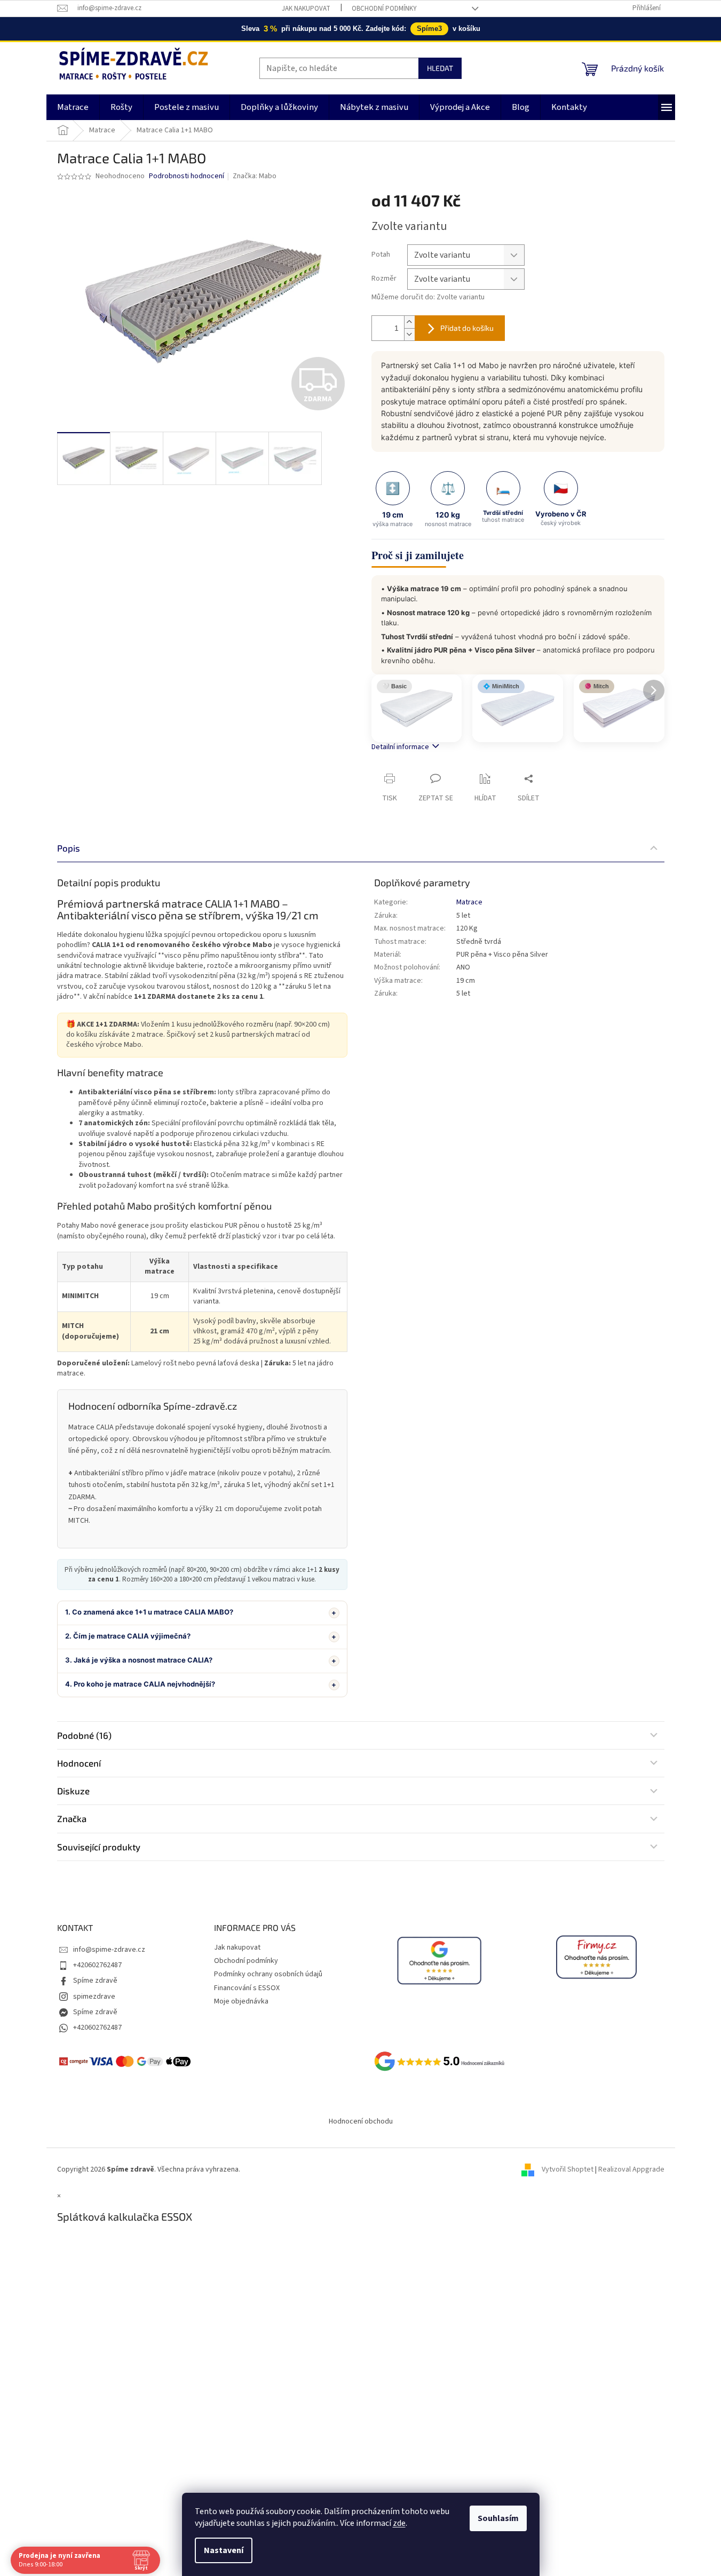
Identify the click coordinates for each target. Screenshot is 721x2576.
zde (399, 2523)
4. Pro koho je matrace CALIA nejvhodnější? (140, 1684)
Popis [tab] (69, 848)
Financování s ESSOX (247, 1988)
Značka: (255, 176)
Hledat (440, 68)
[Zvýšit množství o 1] (409, 322)
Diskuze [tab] (73, 1791)
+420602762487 (97, 1965)
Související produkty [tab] (99, 1847)
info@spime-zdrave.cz (109, 1950)
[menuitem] (73, 107)
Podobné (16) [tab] (84, 1735)
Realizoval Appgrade (631, 2169)
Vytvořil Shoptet (568, 2169)
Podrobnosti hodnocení (187, 176)
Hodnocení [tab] (79, 1763)
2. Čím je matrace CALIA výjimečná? (128, 1636)
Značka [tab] (72, 1818)
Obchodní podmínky (384, 9)
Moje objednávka (241, 2001)
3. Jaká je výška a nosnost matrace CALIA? (139, 1660)
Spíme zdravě (95, 1981)
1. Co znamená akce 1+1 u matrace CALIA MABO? (149, 1612)
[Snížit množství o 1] (409, 334)
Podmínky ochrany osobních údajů (268, 1974)
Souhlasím (498, 2518)
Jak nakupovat (306, 9)
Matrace (469, 902)
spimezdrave (94, 1997)
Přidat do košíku (467, 328)
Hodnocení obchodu (361, 2121)
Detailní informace (400, 747)
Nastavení (224, 2550)
